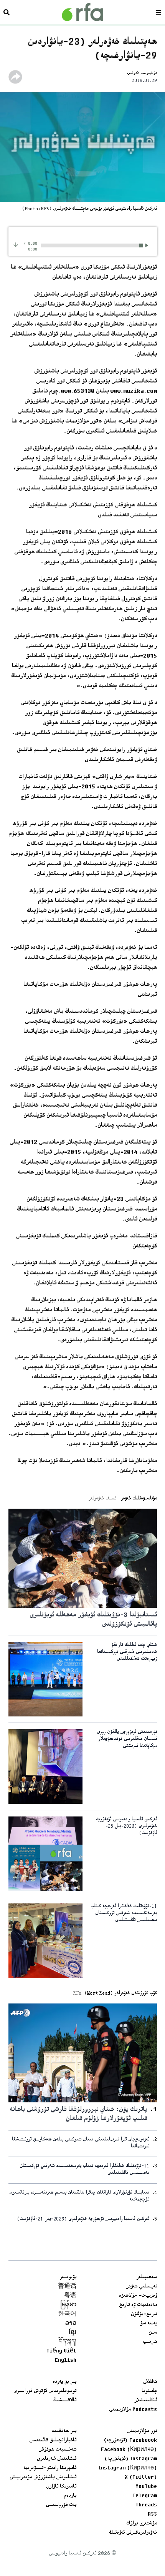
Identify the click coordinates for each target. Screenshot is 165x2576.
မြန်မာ (68, 2305)
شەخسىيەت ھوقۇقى (57, 2450)
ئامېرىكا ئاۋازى (61, 2487)
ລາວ (71, 2324)
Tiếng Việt (61, 2351)
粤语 (70, 2296)
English (66, 2361)
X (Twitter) (141, 2478)
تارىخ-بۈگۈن (144, 2314)
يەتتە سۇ (148, 2324)
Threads (146, 2505)
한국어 (67, 2314)
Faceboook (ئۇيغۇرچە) (130, 2441)
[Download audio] (16, 245)
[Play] (148, 245)
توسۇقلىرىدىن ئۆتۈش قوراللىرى (45, 2391)
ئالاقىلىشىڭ (64, 2401)
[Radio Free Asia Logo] (82, 12)
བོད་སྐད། (68, 2342)
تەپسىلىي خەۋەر (142, 2287)
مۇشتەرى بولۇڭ (142, 2524)
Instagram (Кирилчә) (128, 2468)
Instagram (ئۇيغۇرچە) (131, 2459)
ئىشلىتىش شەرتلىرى (57, 2459)
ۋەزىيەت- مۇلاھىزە (138, 2296)
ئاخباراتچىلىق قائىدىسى (53, 2441)
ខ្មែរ (73, 2333)
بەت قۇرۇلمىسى (61, 2505)
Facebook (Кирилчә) (129, 2450)
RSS (152, 2514)
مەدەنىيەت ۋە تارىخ (138, 2305)
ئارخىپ (150, 2342)
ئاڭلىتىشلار (146, 2401)
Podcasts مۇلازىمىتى (133, 2410)
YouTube (146, 2487)
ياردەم (70, 2496)
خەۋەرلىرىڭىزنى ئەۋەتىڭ (133, 2533)
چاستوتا (149, 2391)
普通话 (67, 2287)
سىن (153, 2333)
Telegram (145, 2496)
